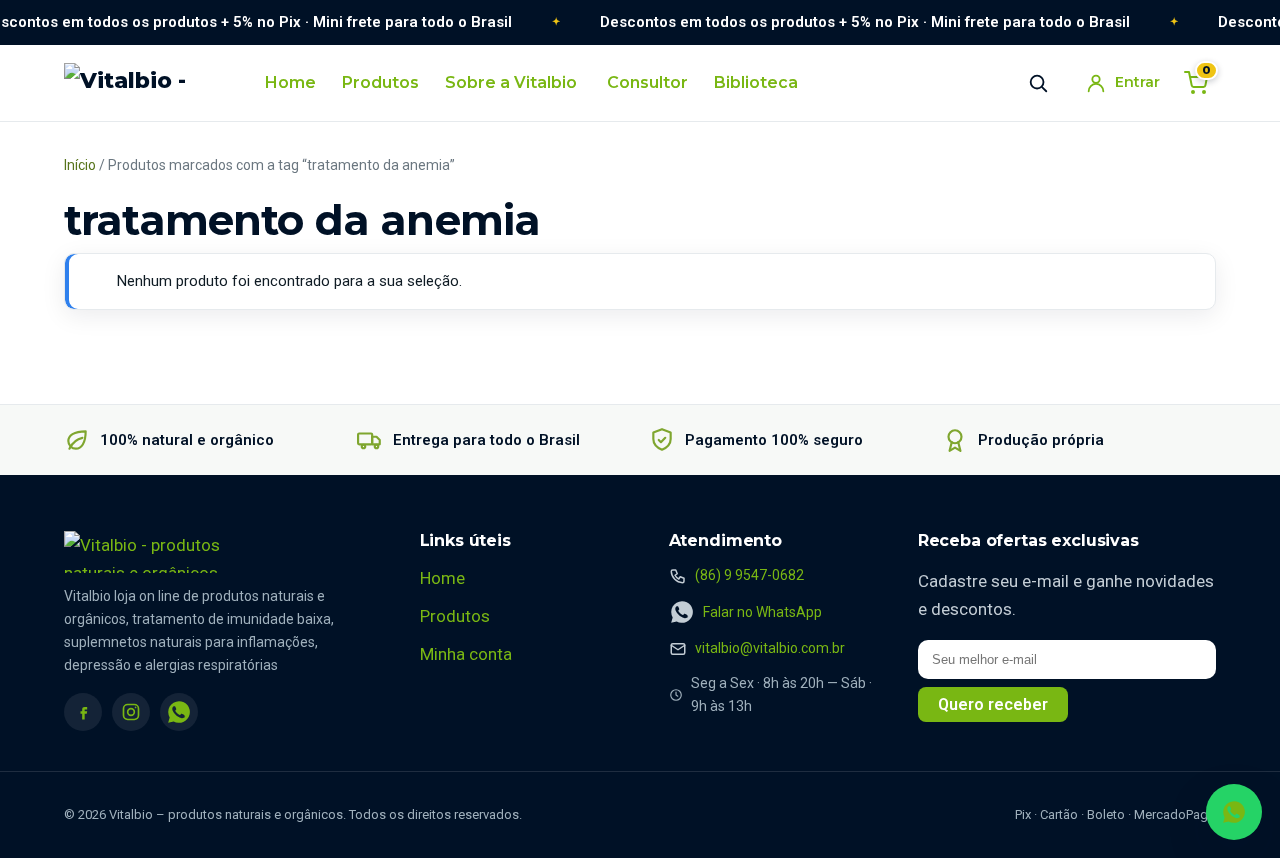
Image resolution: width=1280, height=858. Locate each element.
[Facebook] (83, 712)
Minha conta (466, 654)
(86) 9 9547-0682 (749, 575)
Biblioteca (756, 82)
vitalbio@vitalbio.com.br (770, 648)
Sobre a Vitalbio (511, 82)
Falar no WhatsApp (762, 612)
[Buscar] (1038, 83)
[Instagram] (131, 712)
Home (290, 82)
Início (80, 165)
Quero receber (993, 704)
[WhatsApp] (179, 712)
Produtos (380, 82)
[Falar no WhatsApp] (1234, 812)
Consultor (647, 82)
